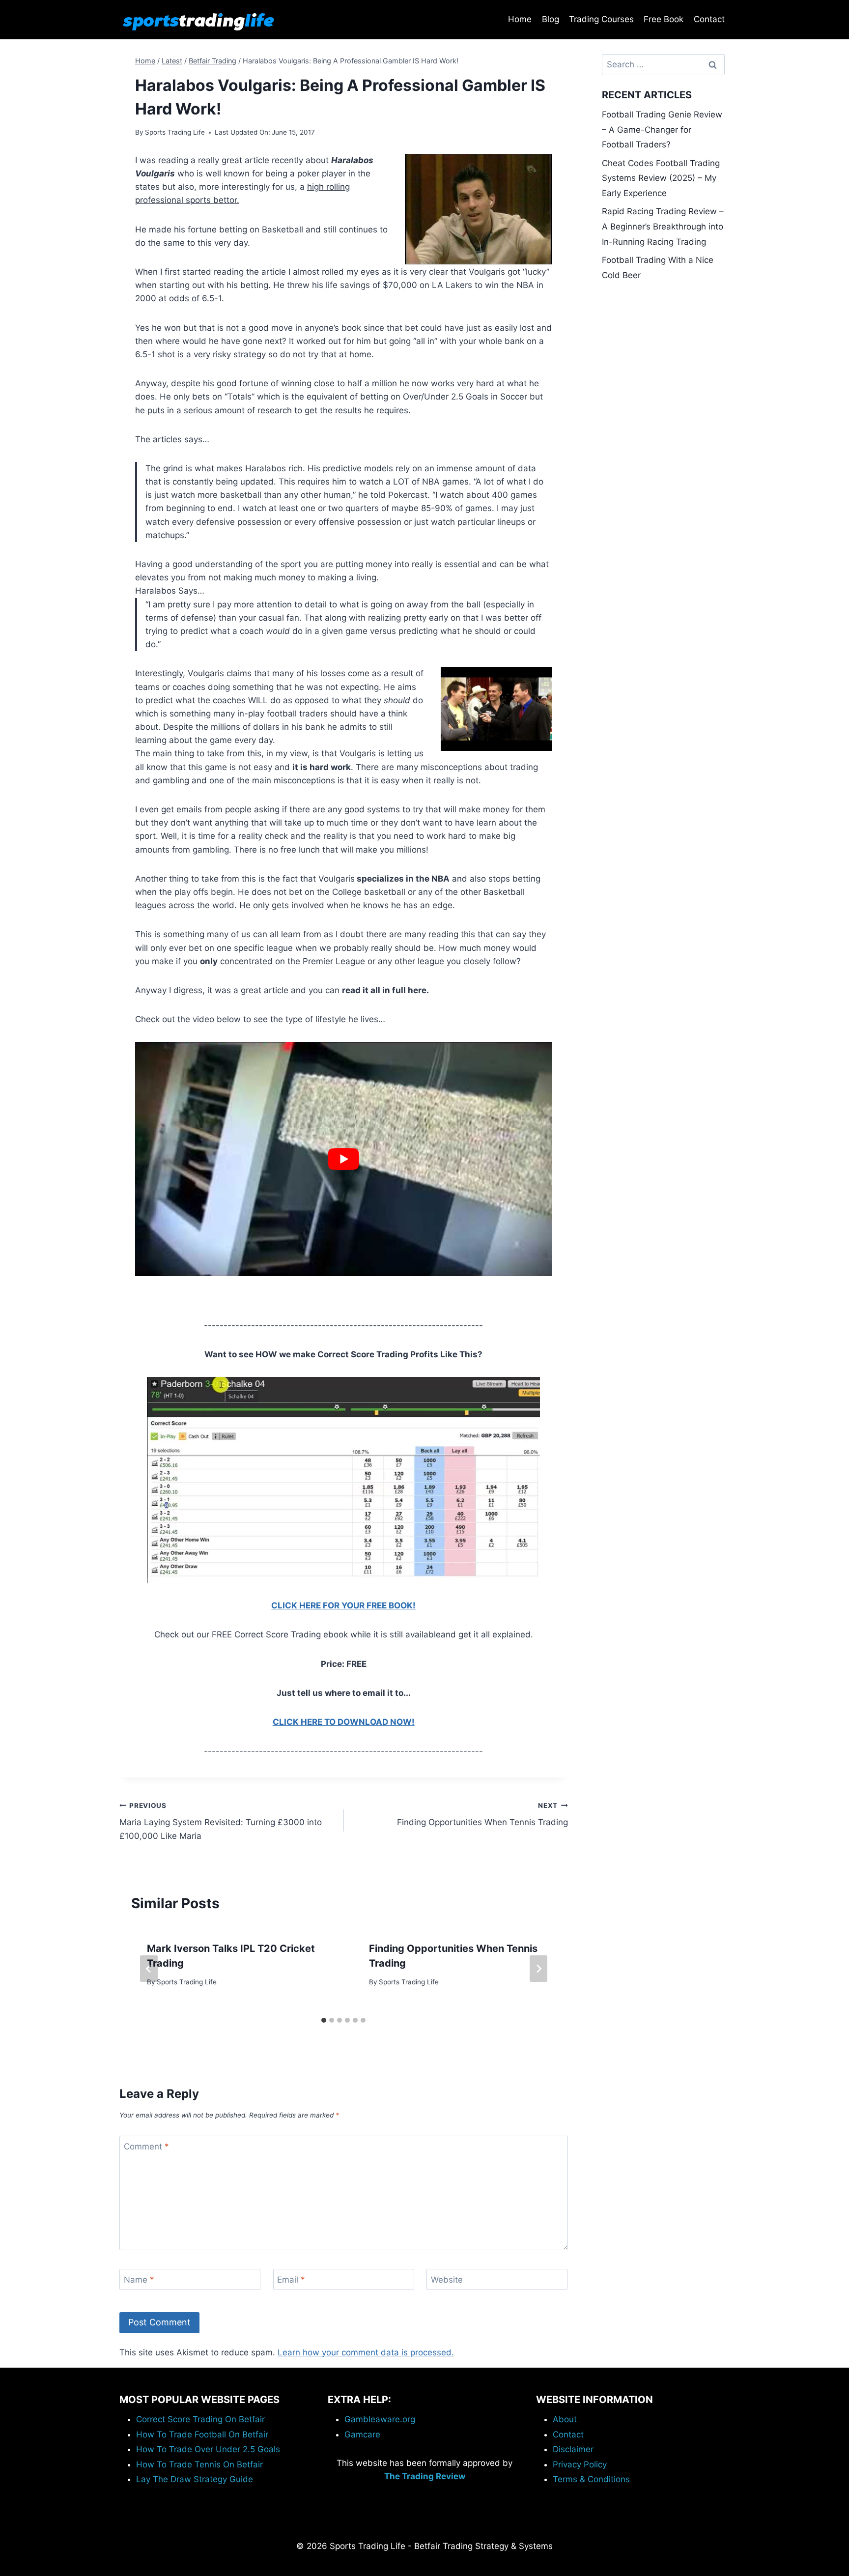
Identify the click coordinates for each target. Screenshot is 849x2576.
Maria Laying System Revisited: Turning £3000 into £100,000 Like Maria (221, 1821)
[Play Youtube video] (344, 1159)
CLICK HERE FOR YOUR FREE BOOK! (343, 1605)
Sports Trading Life (175, 132)
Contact (709, 19)
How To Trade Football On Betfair (202, 2434)
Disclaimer (573, 2449)
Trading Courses (601, 19)
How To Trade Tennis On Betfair (199, 2464)
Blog (551, 19)
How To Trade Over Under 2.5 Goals (208, 2449)
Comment (146, 2147)
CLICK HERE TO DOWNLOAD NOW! (344, 1722)
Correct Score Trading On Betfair (200, 2419)
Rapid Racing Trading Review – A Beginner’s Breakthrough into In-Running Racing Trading (663, 226)
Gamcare (362, 2434)
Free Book (664, 19)
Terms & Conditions (591, 2479)
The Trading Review (425, 2476)
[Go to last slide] (149, 1969)
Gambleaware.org (380, 2419)
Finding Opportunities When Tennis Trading (482, 1815)
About (565, 2419)
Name (139, 2280)
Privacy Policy (580, 2464)
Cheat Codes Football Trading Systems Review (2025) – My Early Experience (661, 178)
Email (291, 2280)
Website (447, 2280)
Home (520, 19)
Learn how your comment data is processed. (366, 2352)
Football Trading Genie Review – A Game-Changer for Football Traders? (662, 129)
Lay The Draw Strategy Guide (195, 2479)
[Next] (538, 1969)
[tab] (324, 2020)
